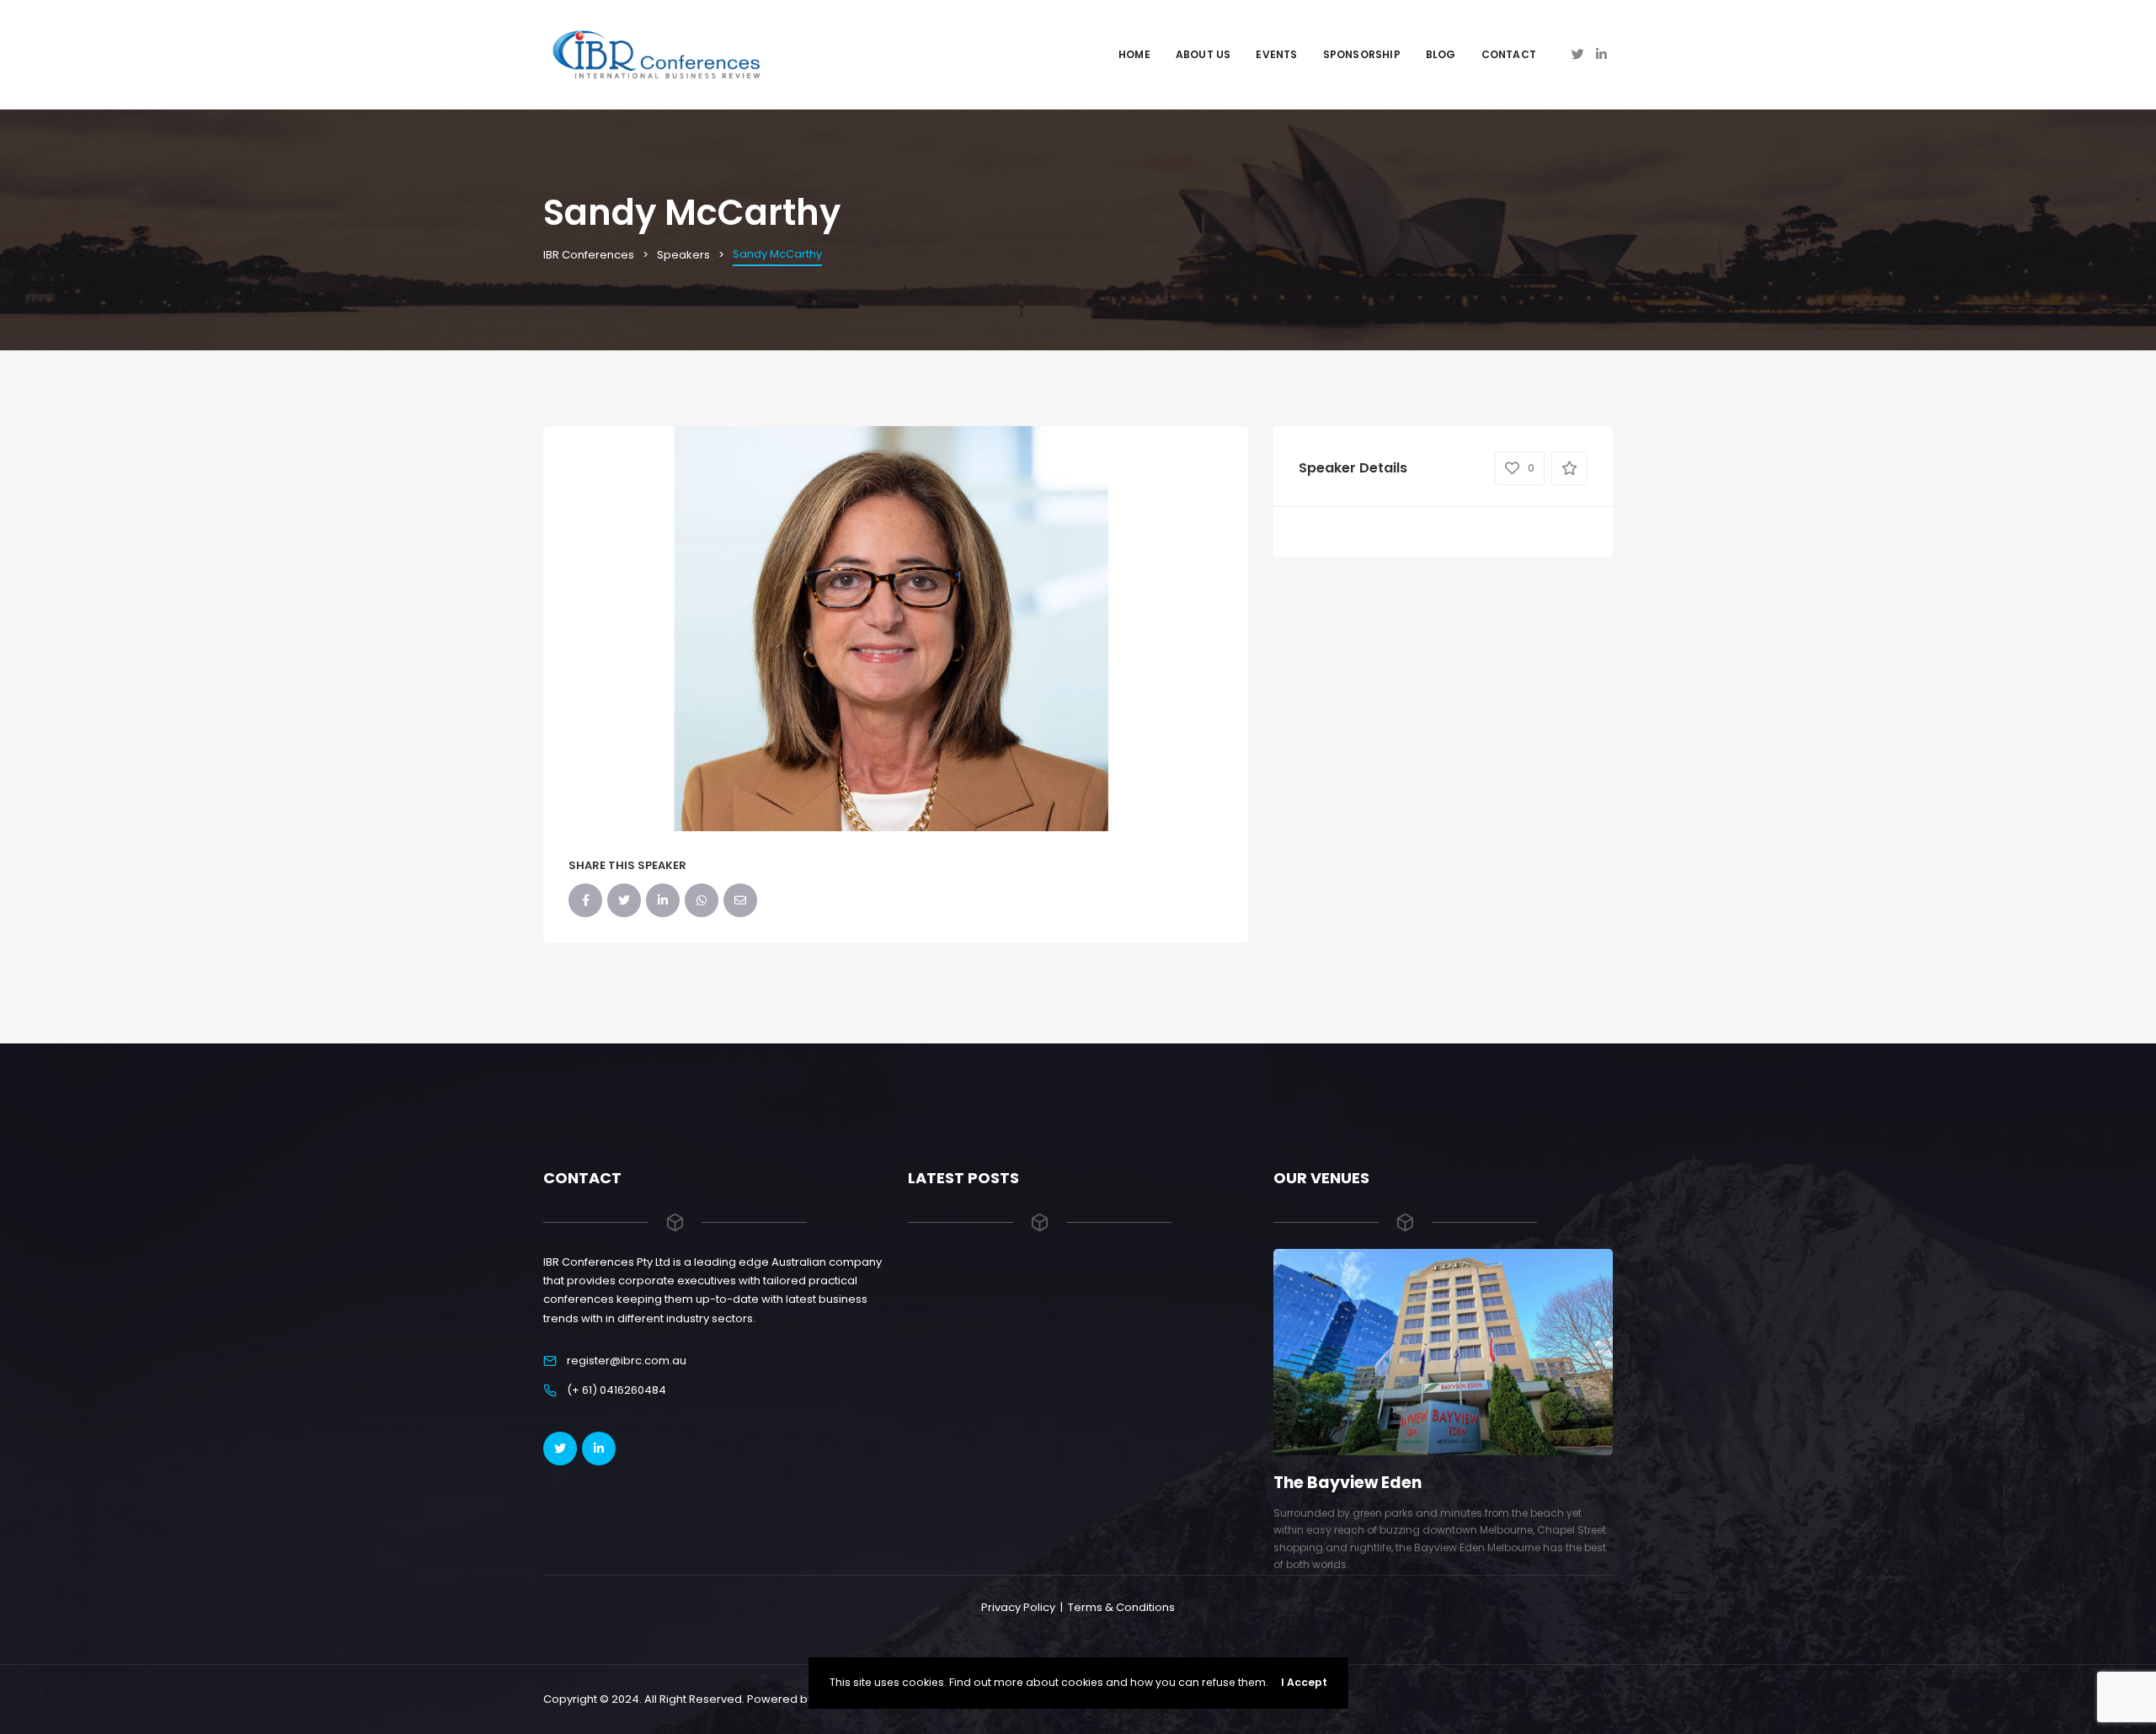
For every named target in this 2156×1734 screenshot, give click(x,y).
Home (1134, 54)
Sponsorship (1362, 54)
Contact (1509, 54)
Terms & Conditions (1121, 1607)
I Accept (1304, 1682)
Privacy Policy (1018, 1607)
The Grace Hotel (1340, 1483)
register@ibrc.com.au (627, 1361)
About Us (1203, 54)
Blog (1441, 54)
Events (1276, 54)
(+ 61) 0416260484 (616, 1390)
